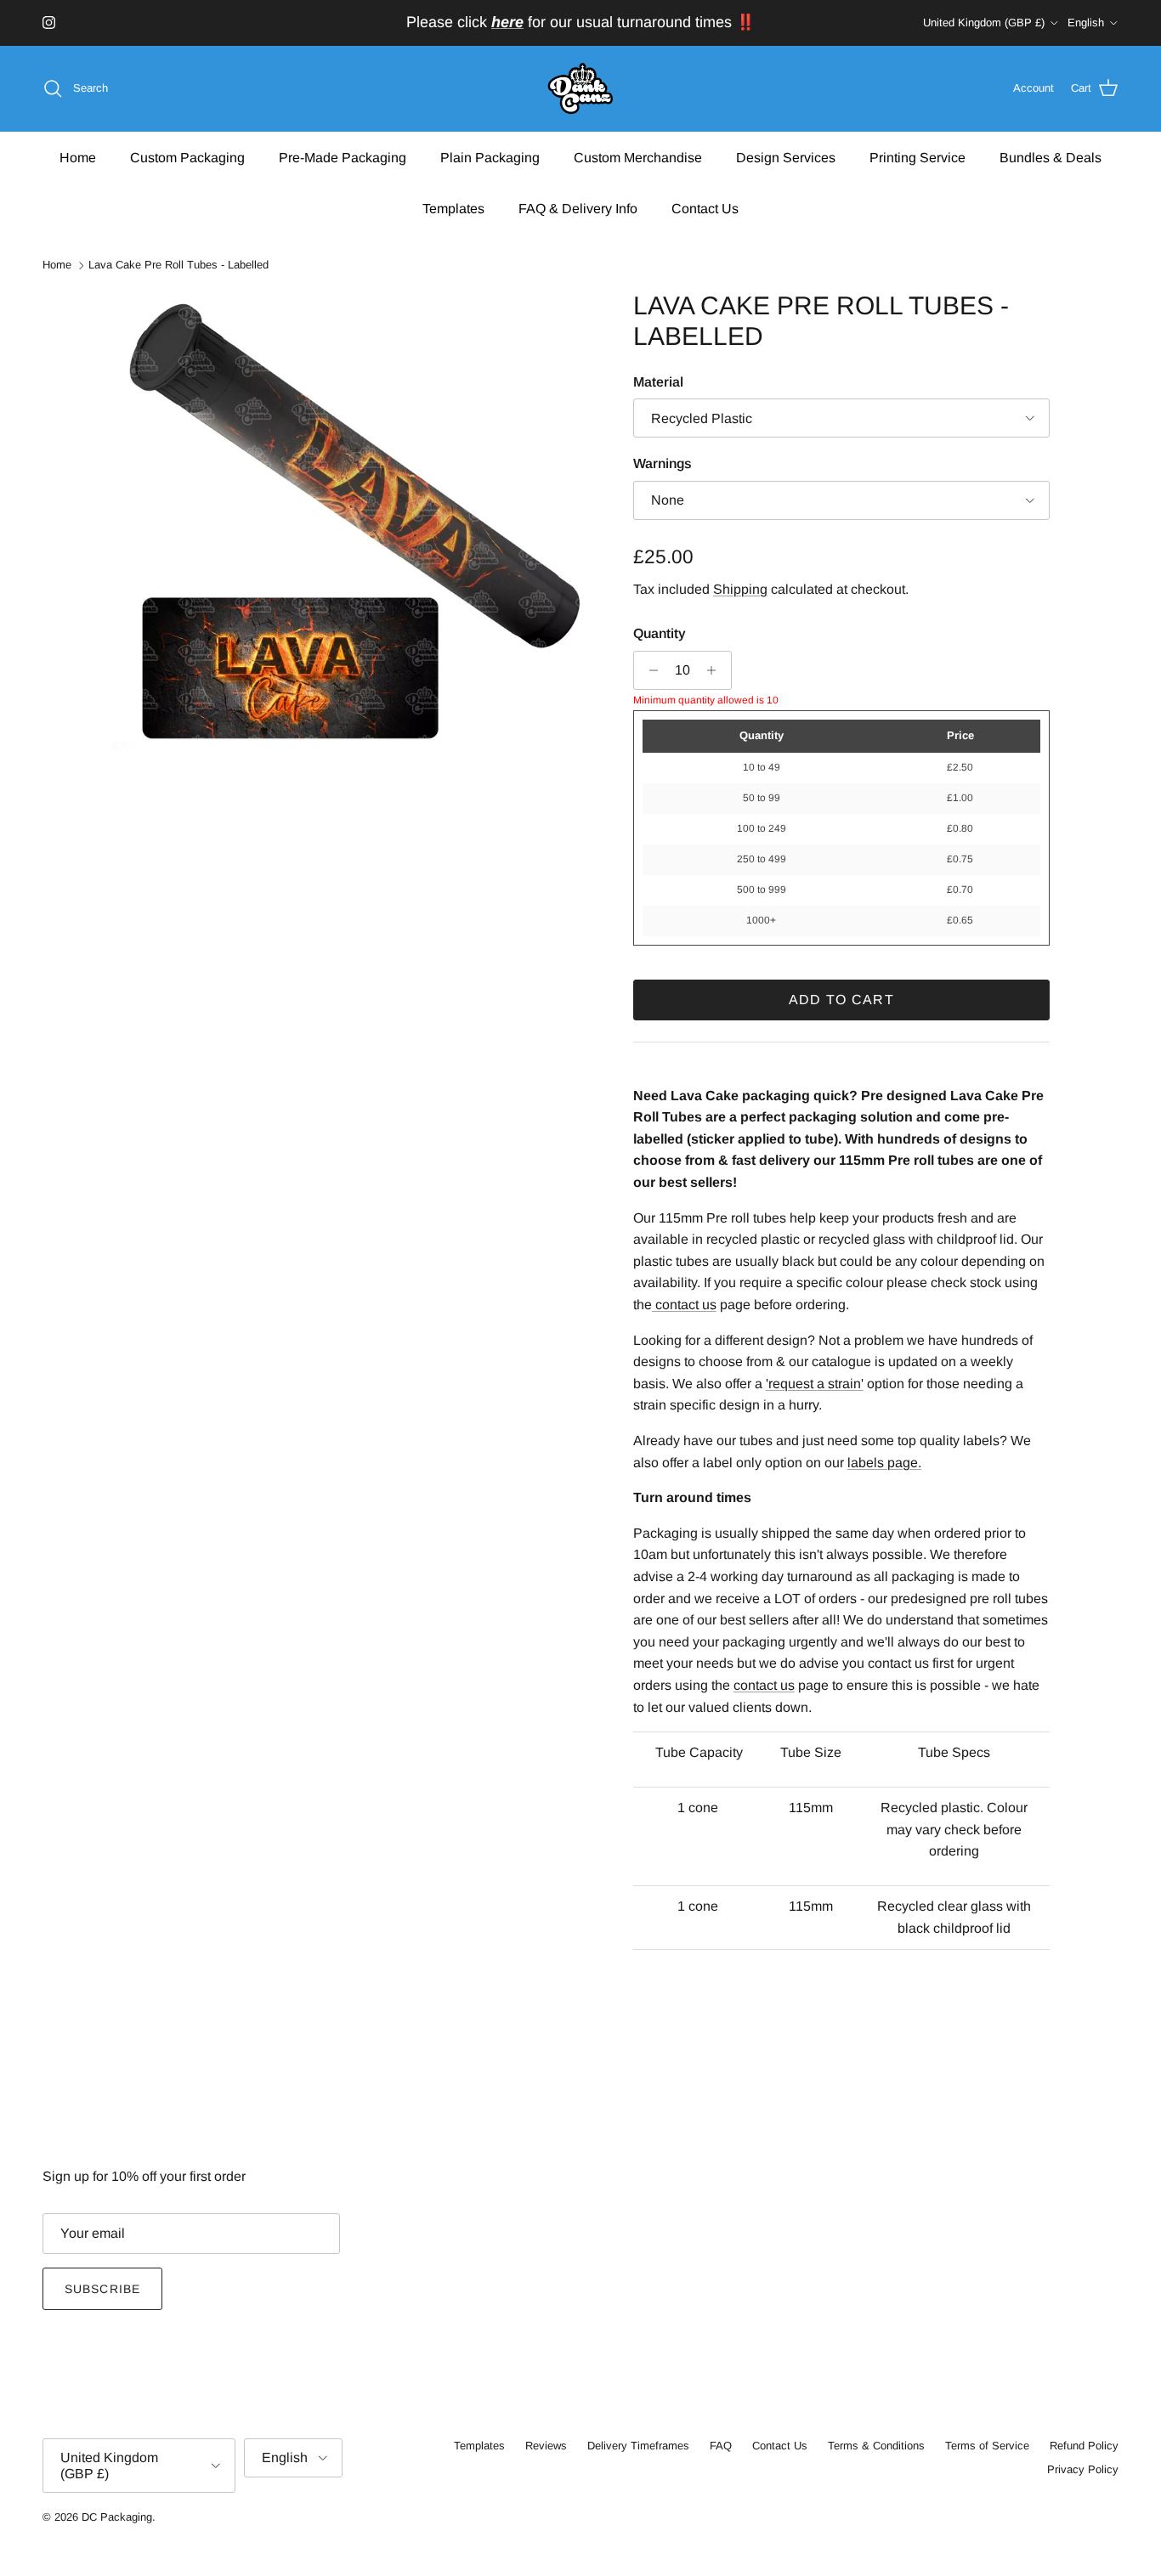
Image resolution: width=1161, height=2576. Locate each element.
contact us (764, 1685)
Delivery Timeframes (638, 2446)
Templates (453, 208)
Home (78, 157)
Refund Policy (1084, 2446)
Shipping (740, 589)
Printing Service (917, 157)
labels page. (884, 1463)
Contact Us (705, 208)
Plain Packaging (490, 157)
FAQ (721, 2446)
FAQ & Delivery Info (578, 208)
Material (658, 382)
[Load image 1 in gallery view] (354, 533)
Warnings (663, 463)
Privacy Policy (1083, 2469)
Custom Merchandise (638, 157)
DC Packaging (117, 2517)
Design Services (786, 157)
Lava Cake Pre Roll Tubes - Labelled (178, 266)
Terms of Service (987, 2446)
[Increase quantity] (716, 670)
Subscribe (102, 2289)
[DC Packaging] (580, 89)
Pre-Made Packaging (343, 157)
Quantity (660, 633)
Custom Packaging (187, 157)
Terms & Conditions (876, 2446)
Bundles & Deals (1051, 157)
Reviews (546, 2446)
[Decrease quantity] (649, 670)
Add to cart (841, 1000)
